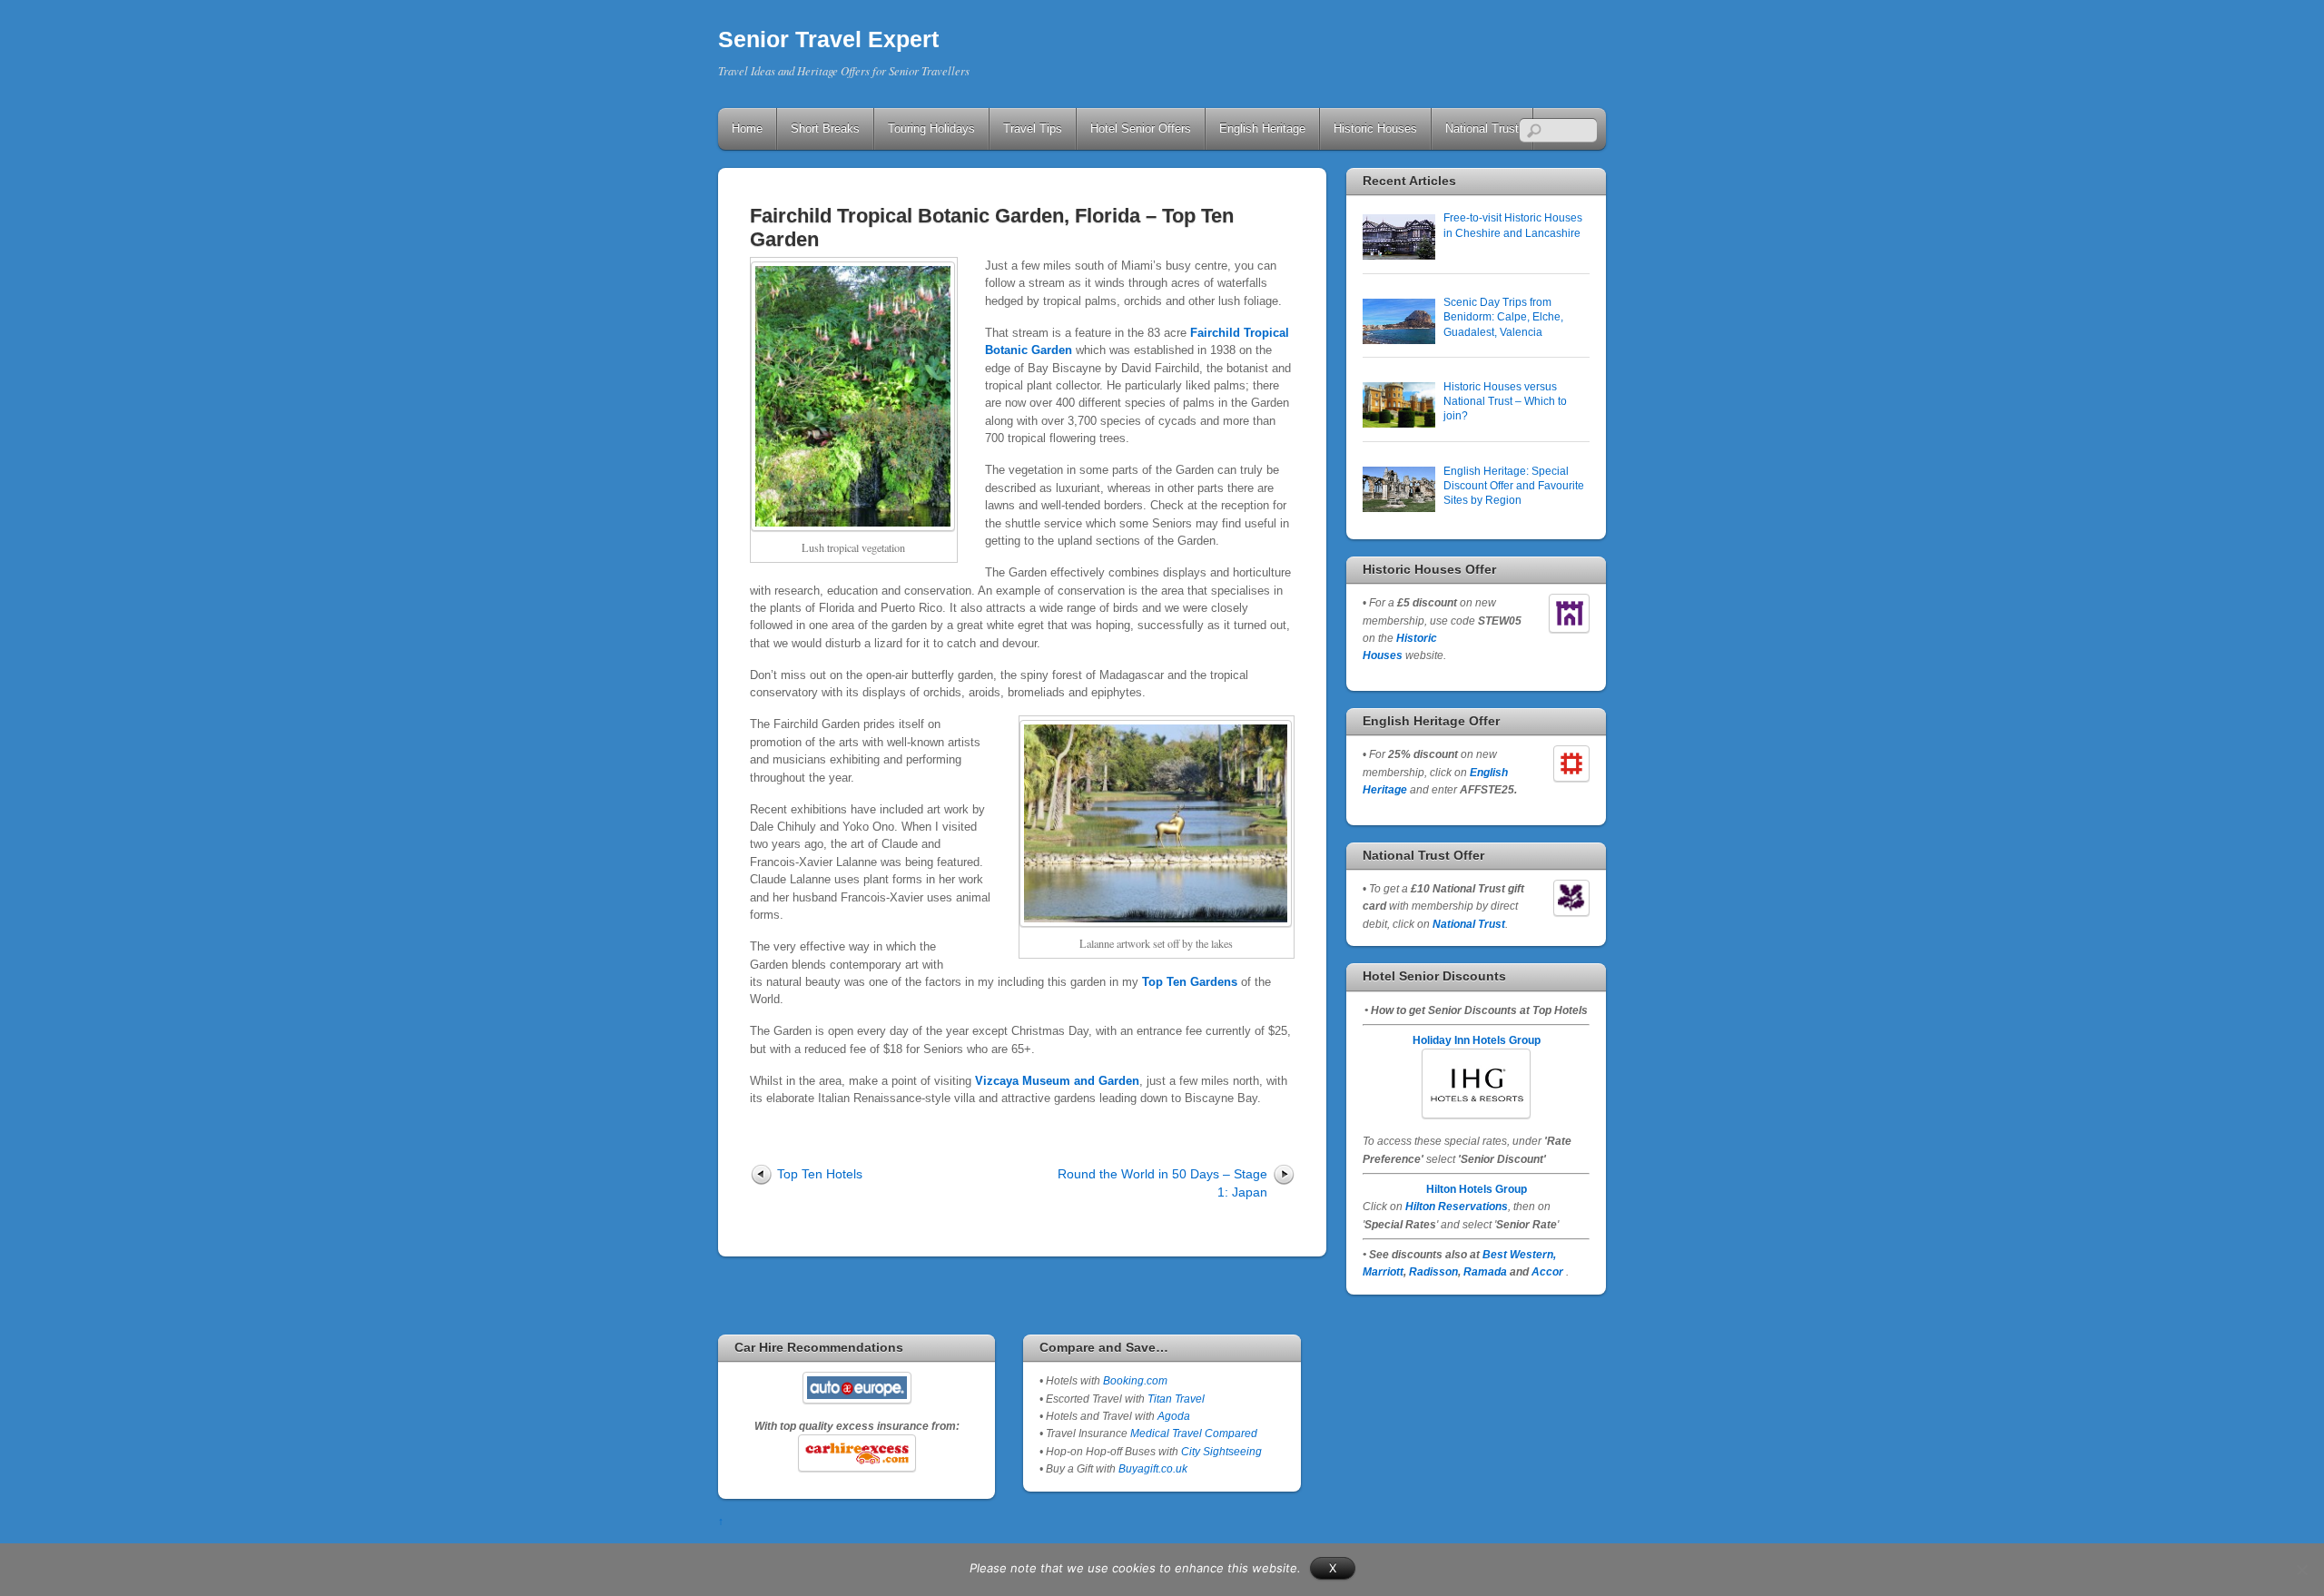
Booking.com (1135, 1380)
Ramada (1485, 1271)
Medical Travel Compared (1194, 1433)
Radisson (1433, 1271)
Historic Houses (1375, 128)
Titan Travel (1176, 1399)
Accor (1547, 1271)
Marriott (1383, 1271)
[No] (2301, 1570)
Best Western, (1519, 1254)
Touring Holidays (931, 128)
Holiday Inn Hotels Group (1477, 1040)
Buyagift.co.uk (1153, 1468)
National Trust (1482, 128)
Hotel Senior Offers (1141, 128)
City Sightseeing (1221, 1451)
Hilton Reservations (1457, 1206)
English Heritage (1262, 128)
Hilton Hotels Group (1477, 1189)
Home (747, 128)
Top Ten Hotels (820, 1174)
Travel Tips (1033, 128)
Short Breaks (825, 128)
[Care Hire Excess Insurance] (857, 1453)
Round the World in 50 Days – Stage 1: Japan (1162, 1182)
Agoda (1172, 1416)
